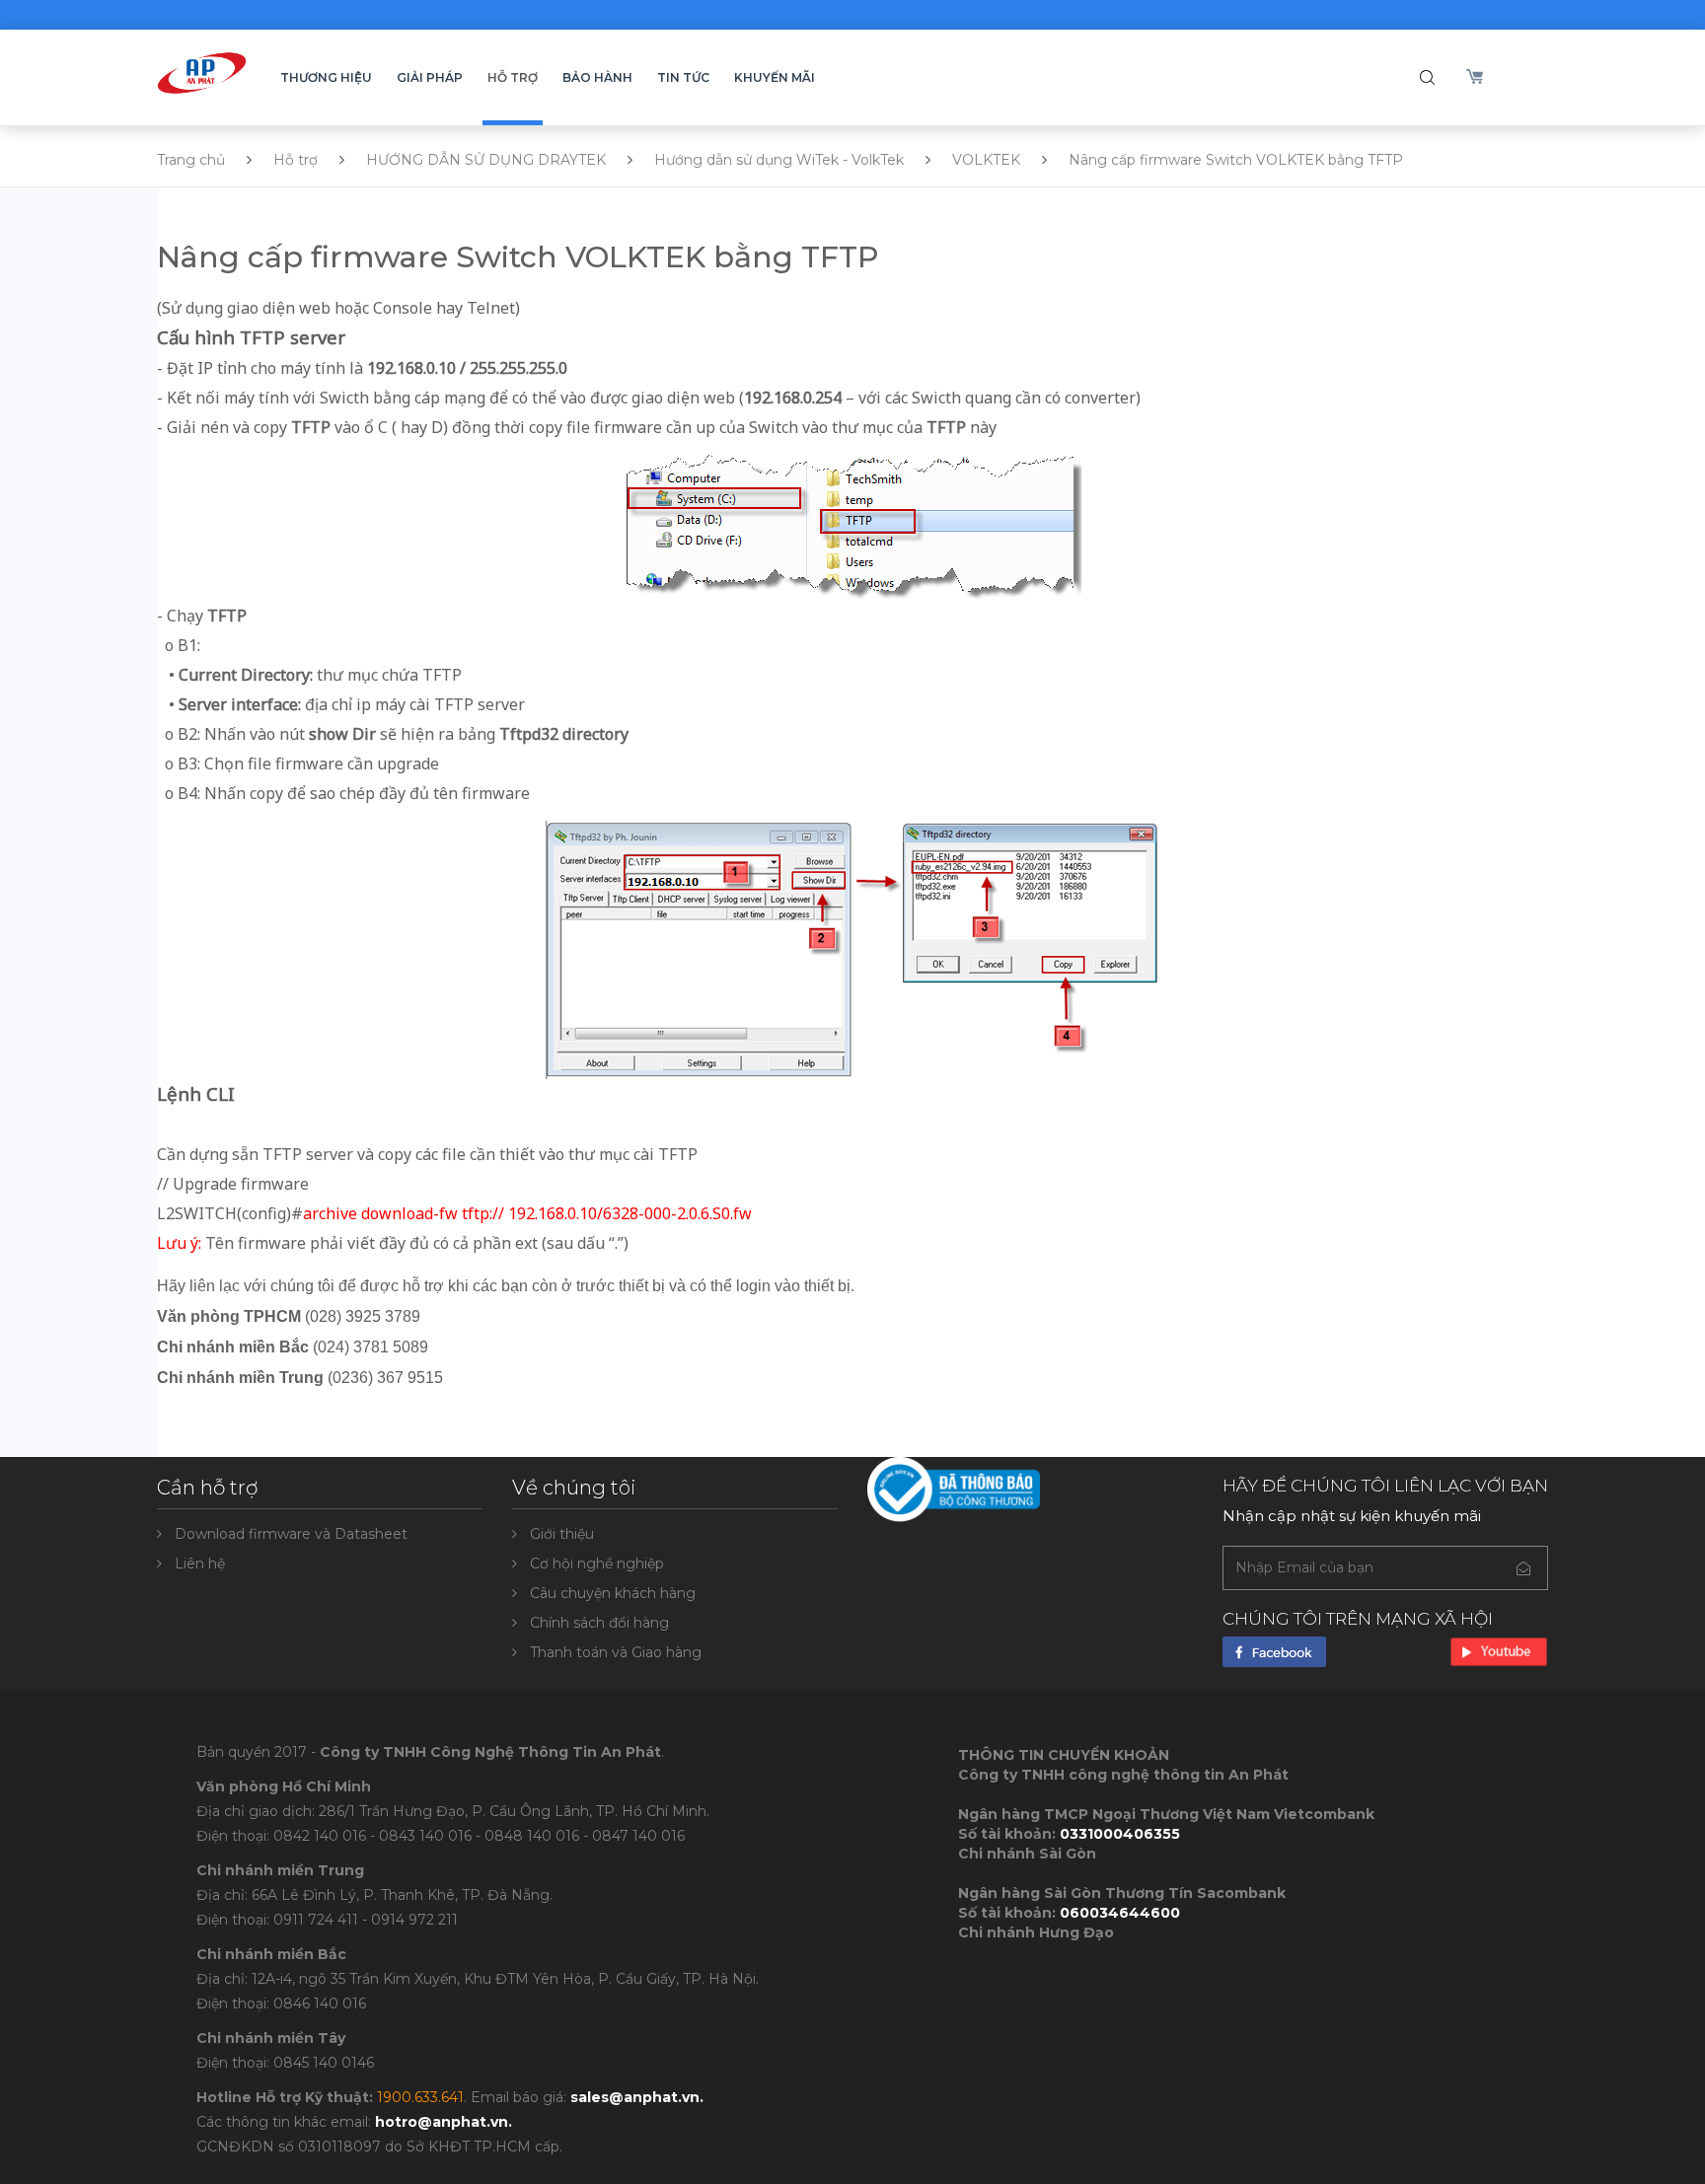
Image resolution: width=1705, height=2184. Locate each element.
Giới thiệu (562, 1534)
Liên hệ (200, 1564)
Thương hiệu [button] (326, 77)
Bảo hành (597, 77)
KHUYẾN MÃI (775, 77)
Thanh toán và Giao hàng (616, 1652)
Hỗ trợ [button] (513, 77)
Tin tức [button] (683, 77)
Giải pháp (430, 77)
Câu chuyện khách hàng (613, 1593)
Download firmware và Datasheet (291, 1534)
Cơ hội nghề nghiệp (597, 1564)
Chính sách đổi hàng (599, 1623)
